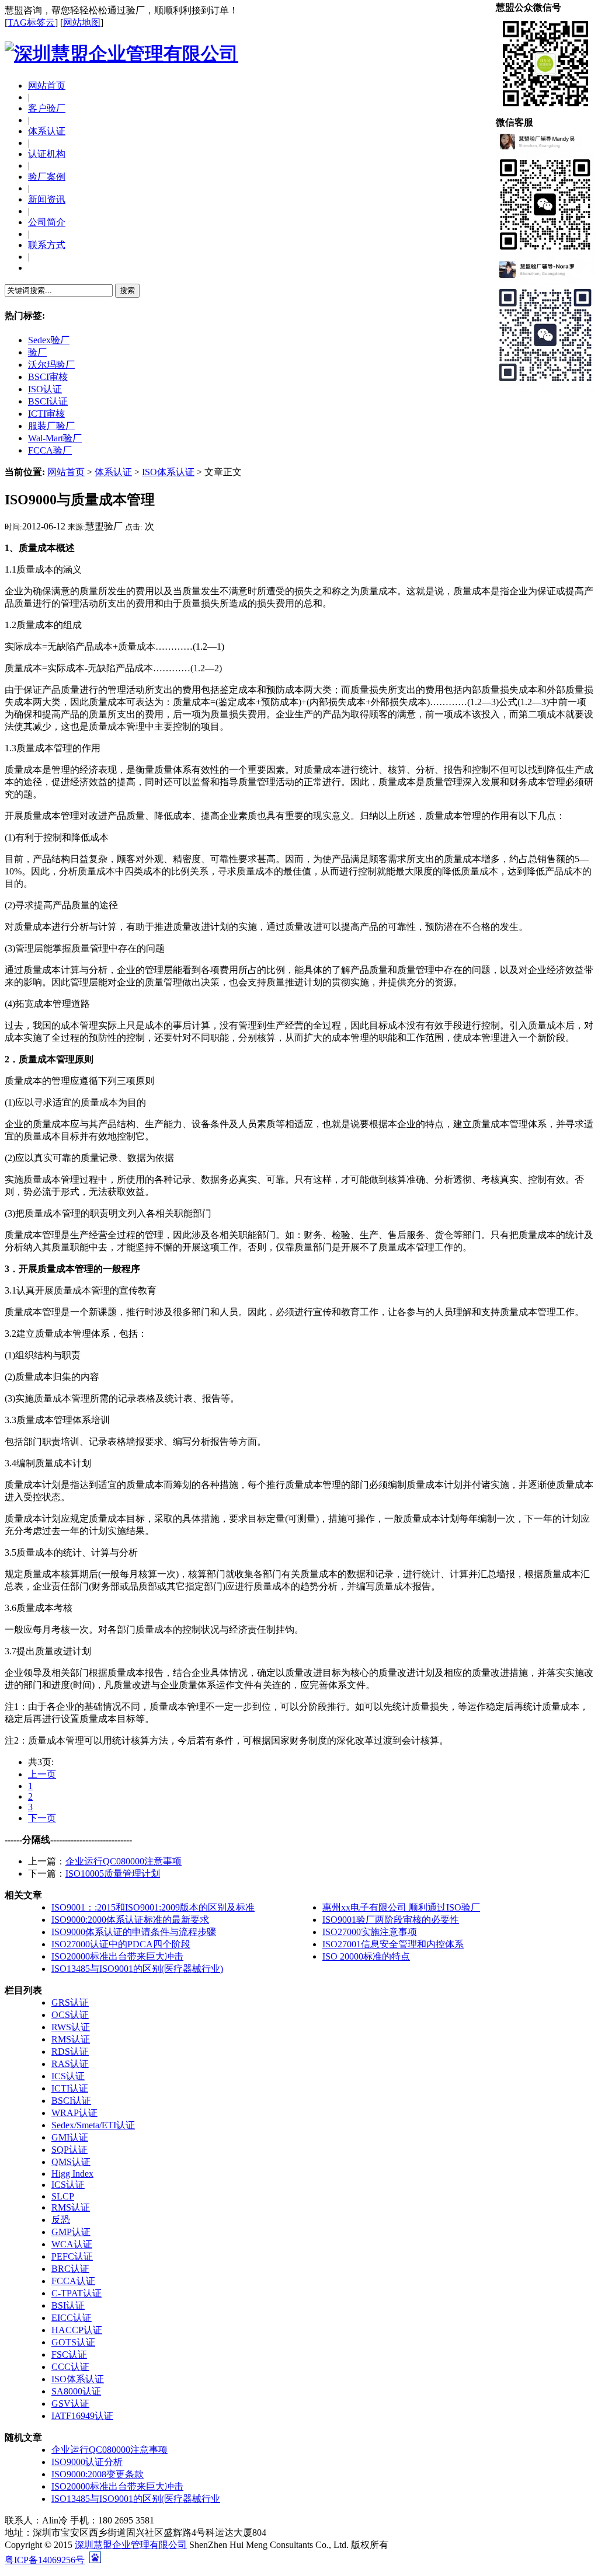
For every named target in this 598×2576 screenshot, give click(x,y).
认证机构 (47, 154)
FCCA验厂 (50, 450)
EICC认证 (72, 2318)
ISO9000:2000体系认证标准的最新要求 (130, 1920)
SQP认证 (69, 2150)
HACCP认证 (77, 2330)
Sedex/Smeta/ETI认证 (93, 2125)
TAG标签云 (31, 22)
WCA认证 (72, 2244)
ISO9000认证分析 (87, 2462)
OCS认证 (70, 2015)
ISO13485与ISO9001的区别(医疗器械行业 (136, 2499)
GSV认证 (70, 2404)
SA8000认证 (76, 2391)
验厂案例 (47, 177)
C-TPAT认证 (77, 2293)
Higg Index (72, 2174)
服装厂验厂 (51, 426)
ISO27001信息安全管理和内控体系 (393, 1944)
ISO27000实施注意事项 (370, 1932)
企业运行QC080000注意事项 (124, 1861)
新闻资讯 (47, 199)
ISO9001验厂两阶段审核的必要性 (391, 1920)
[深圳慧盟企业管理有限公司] (121, 54)
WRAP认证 (74, 2113)
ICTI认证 (70, 2088)
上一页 (42, 1774)
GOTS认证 (73, 2342)
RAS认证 (70, 2064)
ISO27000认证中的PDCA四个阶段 (121, 1944)
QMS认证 (71, 2162)
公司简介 (47, 222)
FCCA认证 (73, 2281)
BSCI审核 (48, 377)
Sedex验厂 (49, 340)
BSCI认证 (48, 401)
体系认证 (47, 131)
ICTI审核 (46, 414)
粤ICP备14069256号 (45, 2560)
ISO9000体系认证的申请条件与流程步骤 (134, 1932)
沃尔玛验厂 (51, 365)
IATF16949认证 (82, 2416)
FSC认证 (69, 2354)
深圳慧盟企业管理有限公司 (131, 2545)
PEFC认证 (72, 2256)
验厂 (37, 352)
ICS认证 (68, 2076)
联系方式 (47, 245)
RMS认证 (71, 2039)
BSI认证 (68, 2305)
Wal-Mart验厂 (55, 438)
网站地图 (82, 22)
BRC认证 (70, 2269)
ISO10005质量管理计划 (113, 1873)
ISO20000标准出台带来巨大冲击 (117, 1956)
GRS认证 (70, 2002)
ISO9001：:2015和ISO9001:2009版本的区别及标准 (153, 1907)
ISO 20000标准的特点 (366, 1956)
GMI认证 (70, 2137)
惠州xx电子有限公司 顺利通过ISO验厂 (401, 1907)
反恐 (61, 2220)
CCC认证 (70, 2367)
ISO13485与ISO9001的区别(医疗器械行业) (137, 1969)
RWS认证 (71, 2027)
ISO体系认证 (168, 472)
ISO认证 (45, 389)
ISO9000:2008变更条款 (98, 2474)
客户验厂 (47, 108)
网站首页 (47, 86)
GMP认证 (71, 2232)
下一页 (42, 1818)
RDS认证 (70, 2052)
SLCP (63, 2196)
